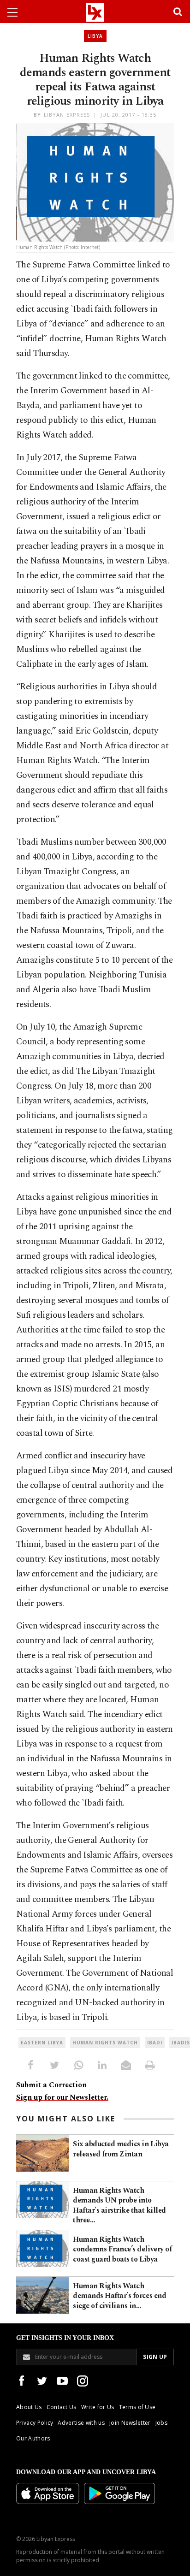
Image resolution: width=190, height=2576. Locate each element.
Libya (95, 36)
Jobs (161, 2423)
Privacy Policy (35, 2423)
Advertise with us (81, 2423)
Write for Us (98, 2407)
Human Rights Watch (105, 2043)
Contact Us (62, 2407)
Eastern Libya (42, 2043)
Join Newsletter (130, 2423)
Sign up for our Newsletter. (62, 2097)
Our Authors (33, 2438)
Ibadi (155, 2043)
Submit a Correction (51, 2085)
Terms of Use (137, 2407)
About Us (29, 2407)
